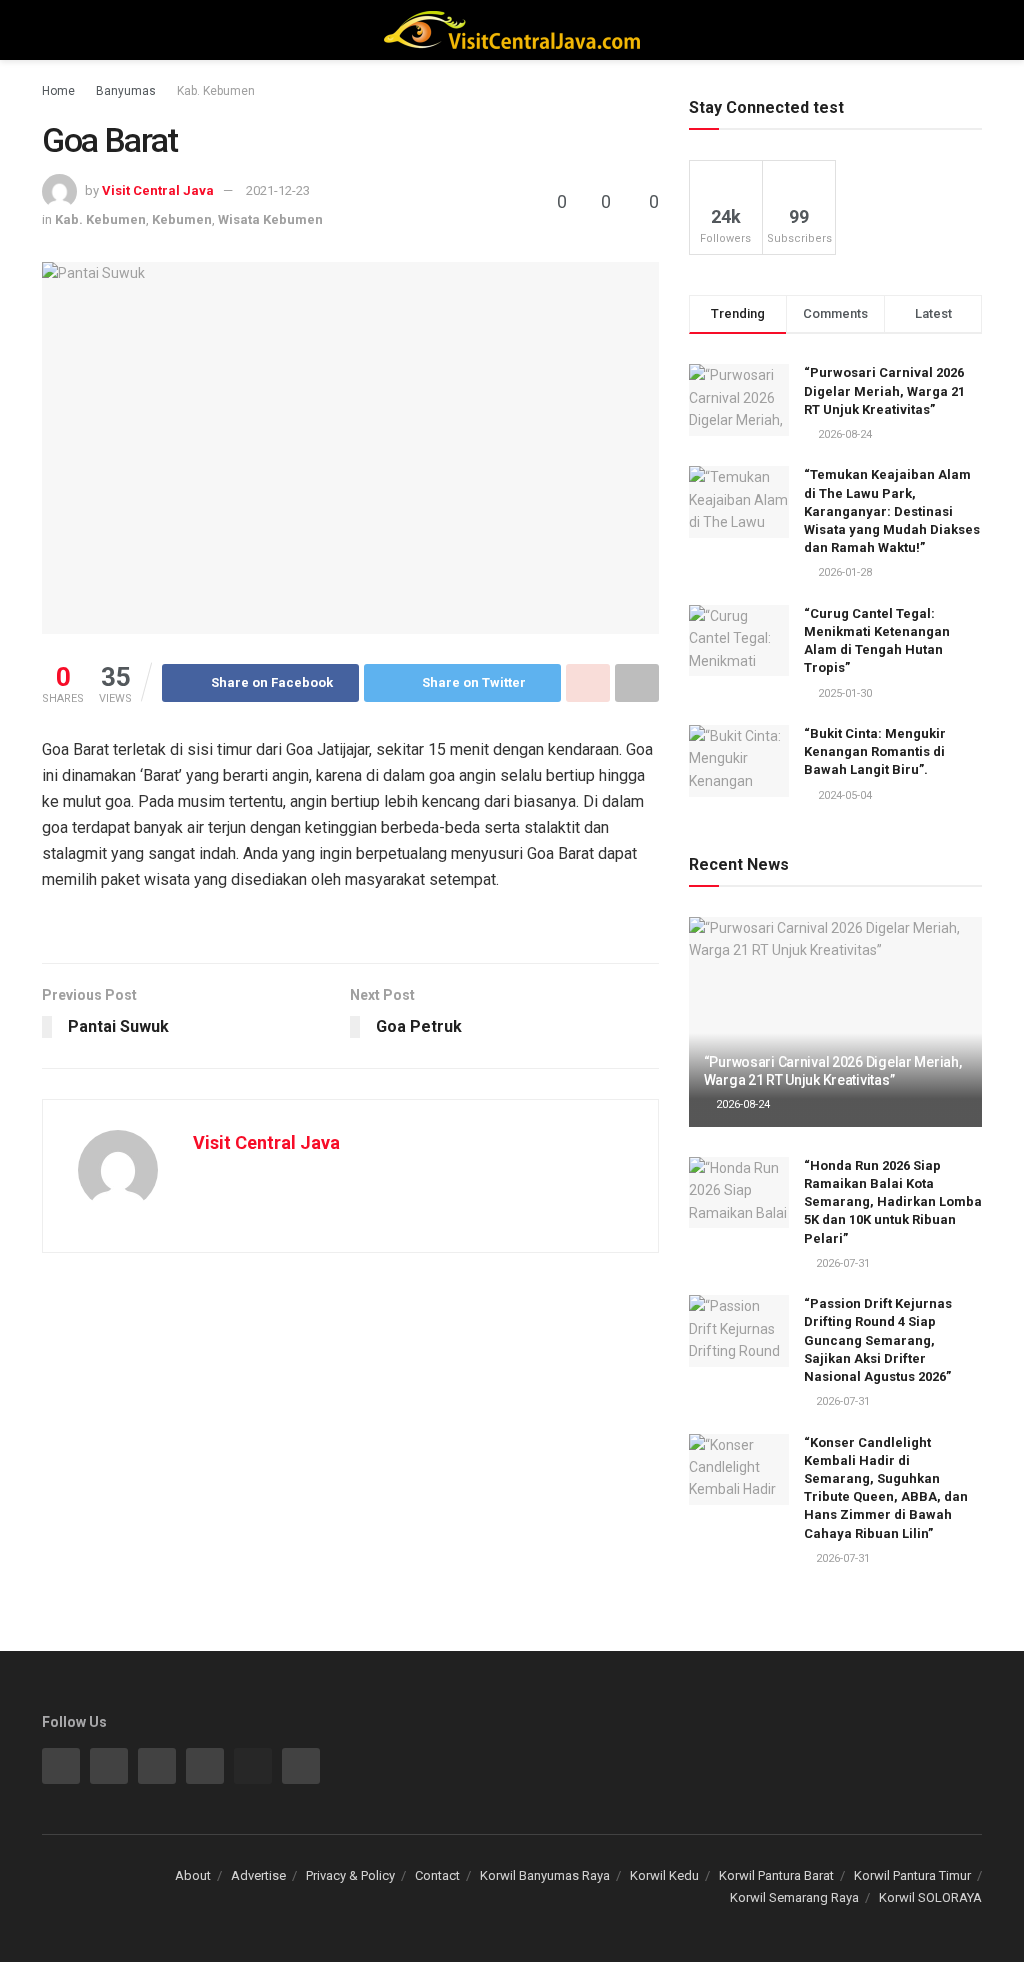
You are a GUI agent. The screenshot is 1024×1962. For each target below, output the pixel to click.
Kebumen (182, 219)
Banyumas (126, 91)
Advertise (258, 1875)
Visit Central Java (158, 190)
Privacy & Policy (350, 1875)
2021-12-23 (278, 190)
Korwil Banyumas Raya (545, 1875)
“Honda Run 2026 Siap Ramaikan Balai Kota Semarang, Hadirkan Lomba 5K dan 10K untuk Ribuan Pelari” (893, 1202)
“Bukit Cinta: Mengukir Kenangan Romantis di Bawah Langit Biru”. (875, 751)
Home (58, 91)
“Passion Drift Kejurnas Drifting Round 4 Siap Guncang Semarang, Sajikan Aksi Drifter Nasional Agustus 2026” (878, 1340)
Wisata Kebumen (270, 219)
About (193, 1875)
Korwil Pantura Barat (776, 1875)
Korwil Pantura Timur (912, 1875)
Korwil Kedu (664, 1875)
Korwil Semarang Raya (794, 1897)
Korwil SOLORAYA (930, 1897)
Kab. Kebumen (216, 91)
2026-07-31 (841, 1263)
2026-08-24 (741, 1104)
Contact (437, 1875)
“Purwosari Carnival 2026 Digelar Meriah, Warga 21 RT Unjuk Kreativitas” (884, 390)
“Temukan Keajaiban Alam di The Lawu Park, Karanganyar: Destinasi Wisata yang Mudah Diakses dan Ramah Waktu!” (892, 511)
